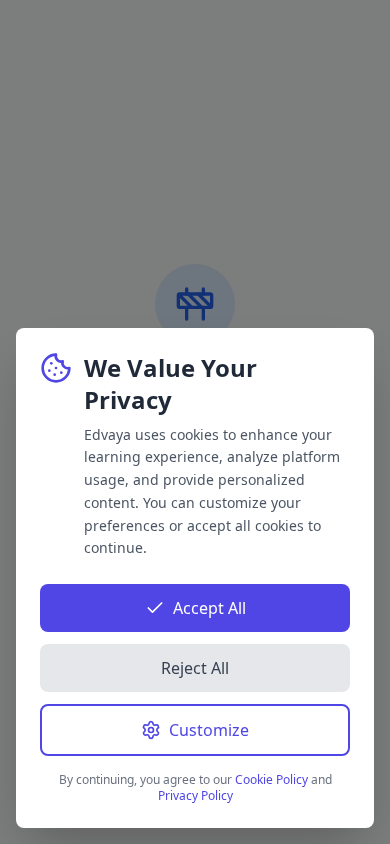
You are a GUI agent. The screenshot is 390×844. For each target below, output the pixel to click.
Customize (209, 730)
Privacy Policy (195, 795)
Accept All (209, 608)
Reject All (195, 668)
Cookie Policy (271, 779)
